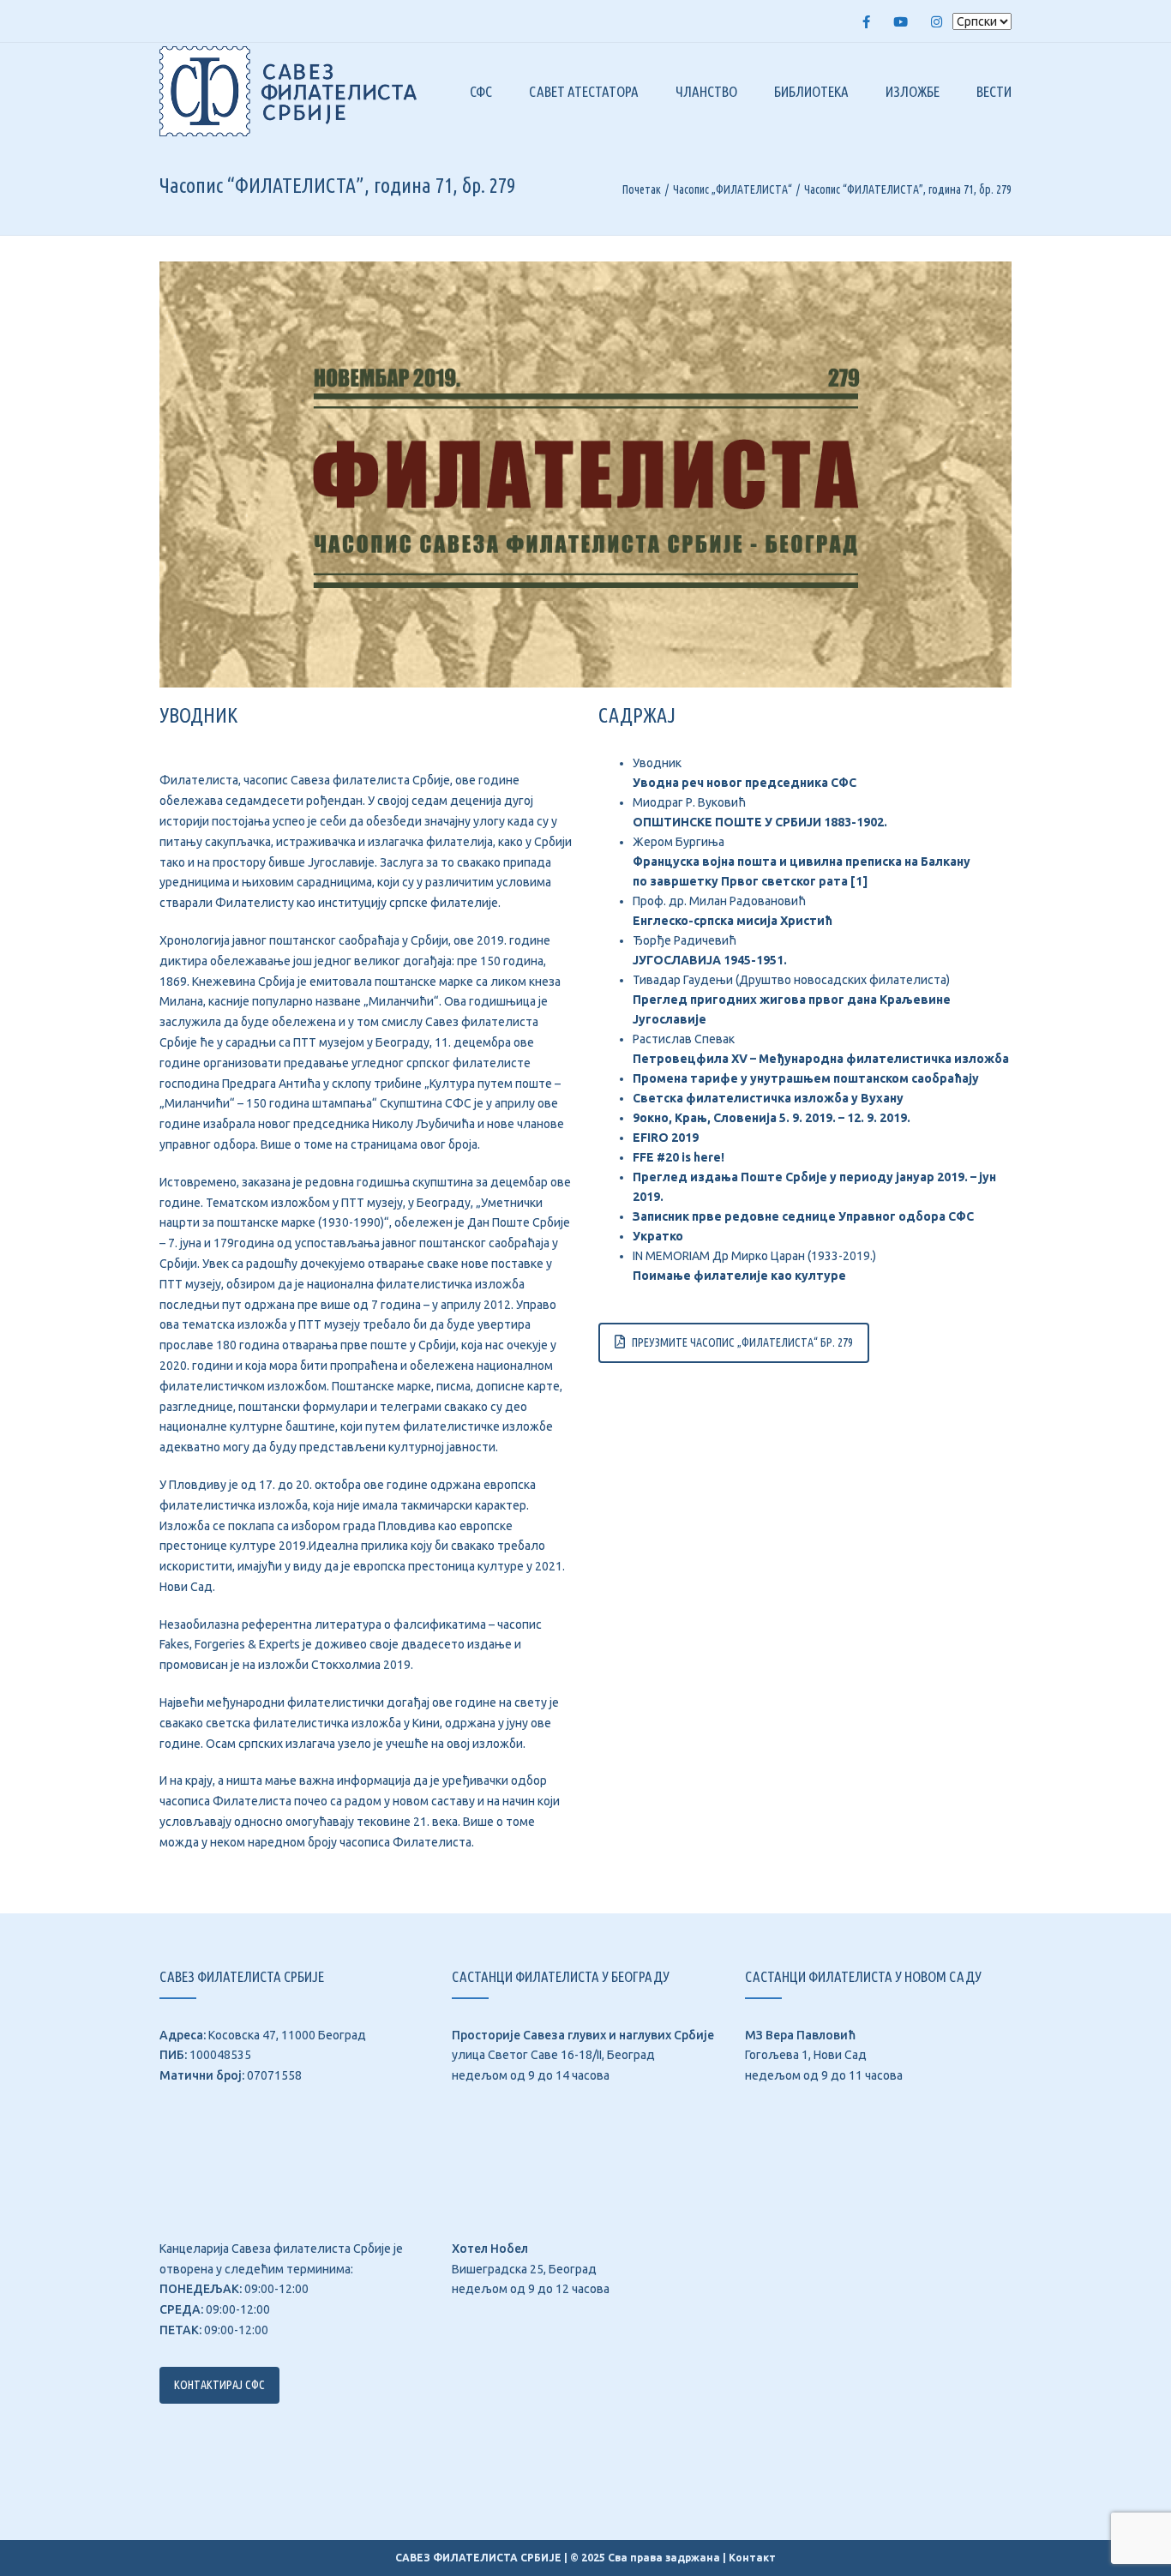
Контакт (752, 2558)
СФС (481, 91)
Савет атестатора (584, 91)
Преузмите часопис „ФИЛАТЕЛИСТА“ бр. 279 (742, 1342)
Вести (994, 91)
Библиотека (811, 91)
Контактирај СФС (219, 2385)
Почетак (642, 189)
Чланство (706, 91)
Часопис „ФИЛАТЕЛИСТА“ (733, 189)
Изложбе (913, 91)
